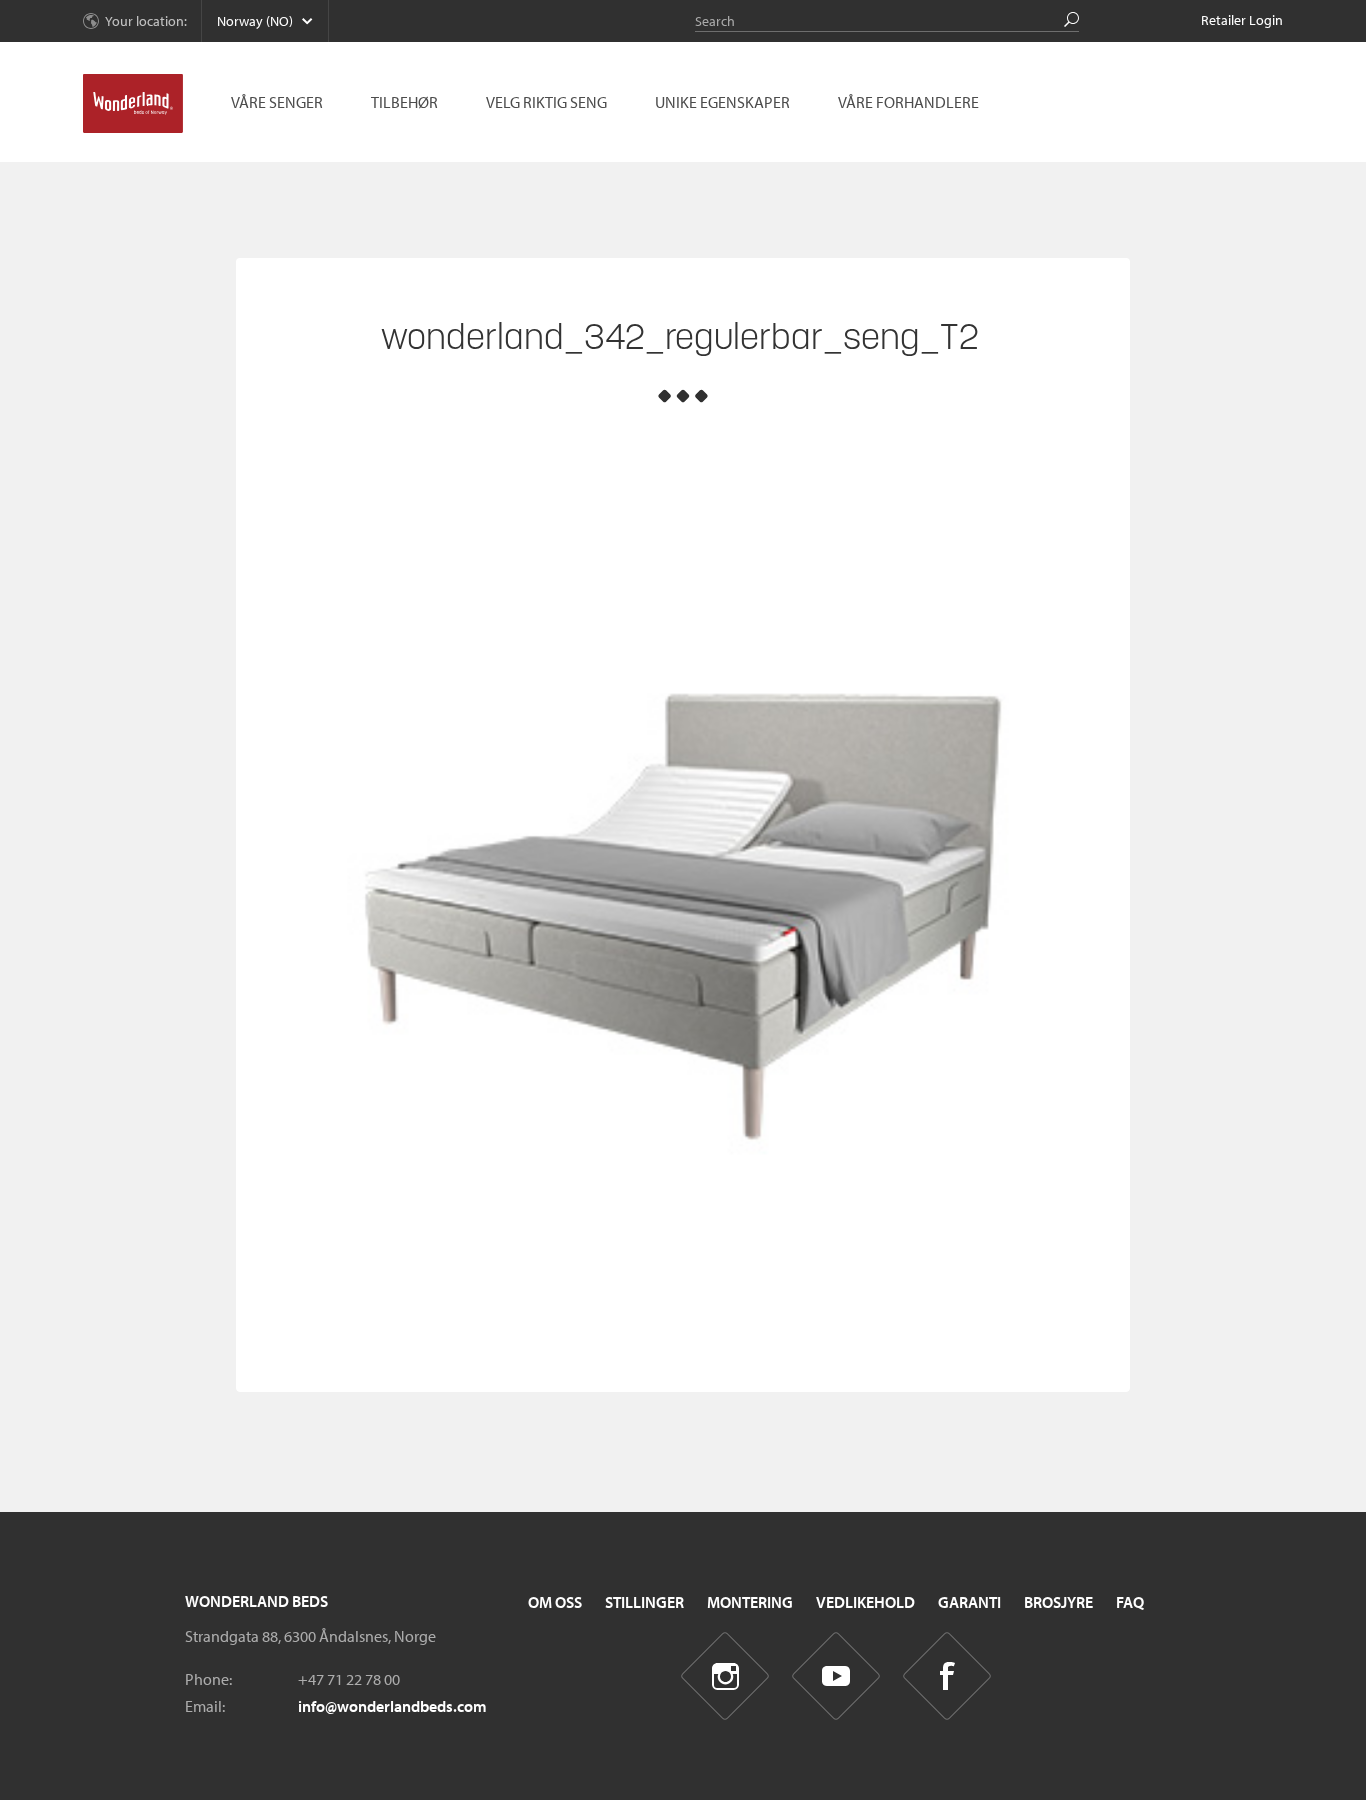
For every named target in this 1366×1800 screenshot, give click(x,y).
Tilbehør (404, 102)
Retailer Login (1242, 20)
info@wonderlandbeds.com (392, 1706)
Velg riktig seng (546, 102)
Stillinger (644, 1602)
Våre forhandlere (908, 102)
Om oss (555, 1602)
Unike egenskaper (722, 102)
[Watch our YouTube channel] (836, 1676)
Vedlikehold (865, 1602)
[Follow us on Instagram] (725, 1676)
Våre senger (277, 102)
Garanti (969, 1602)
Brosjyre (1058, 1602)
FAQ (1130, 1602)
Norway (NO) (255, 21)
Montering (750, 1602)
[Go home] (133, 104)
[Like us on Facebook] (947, 1676)
